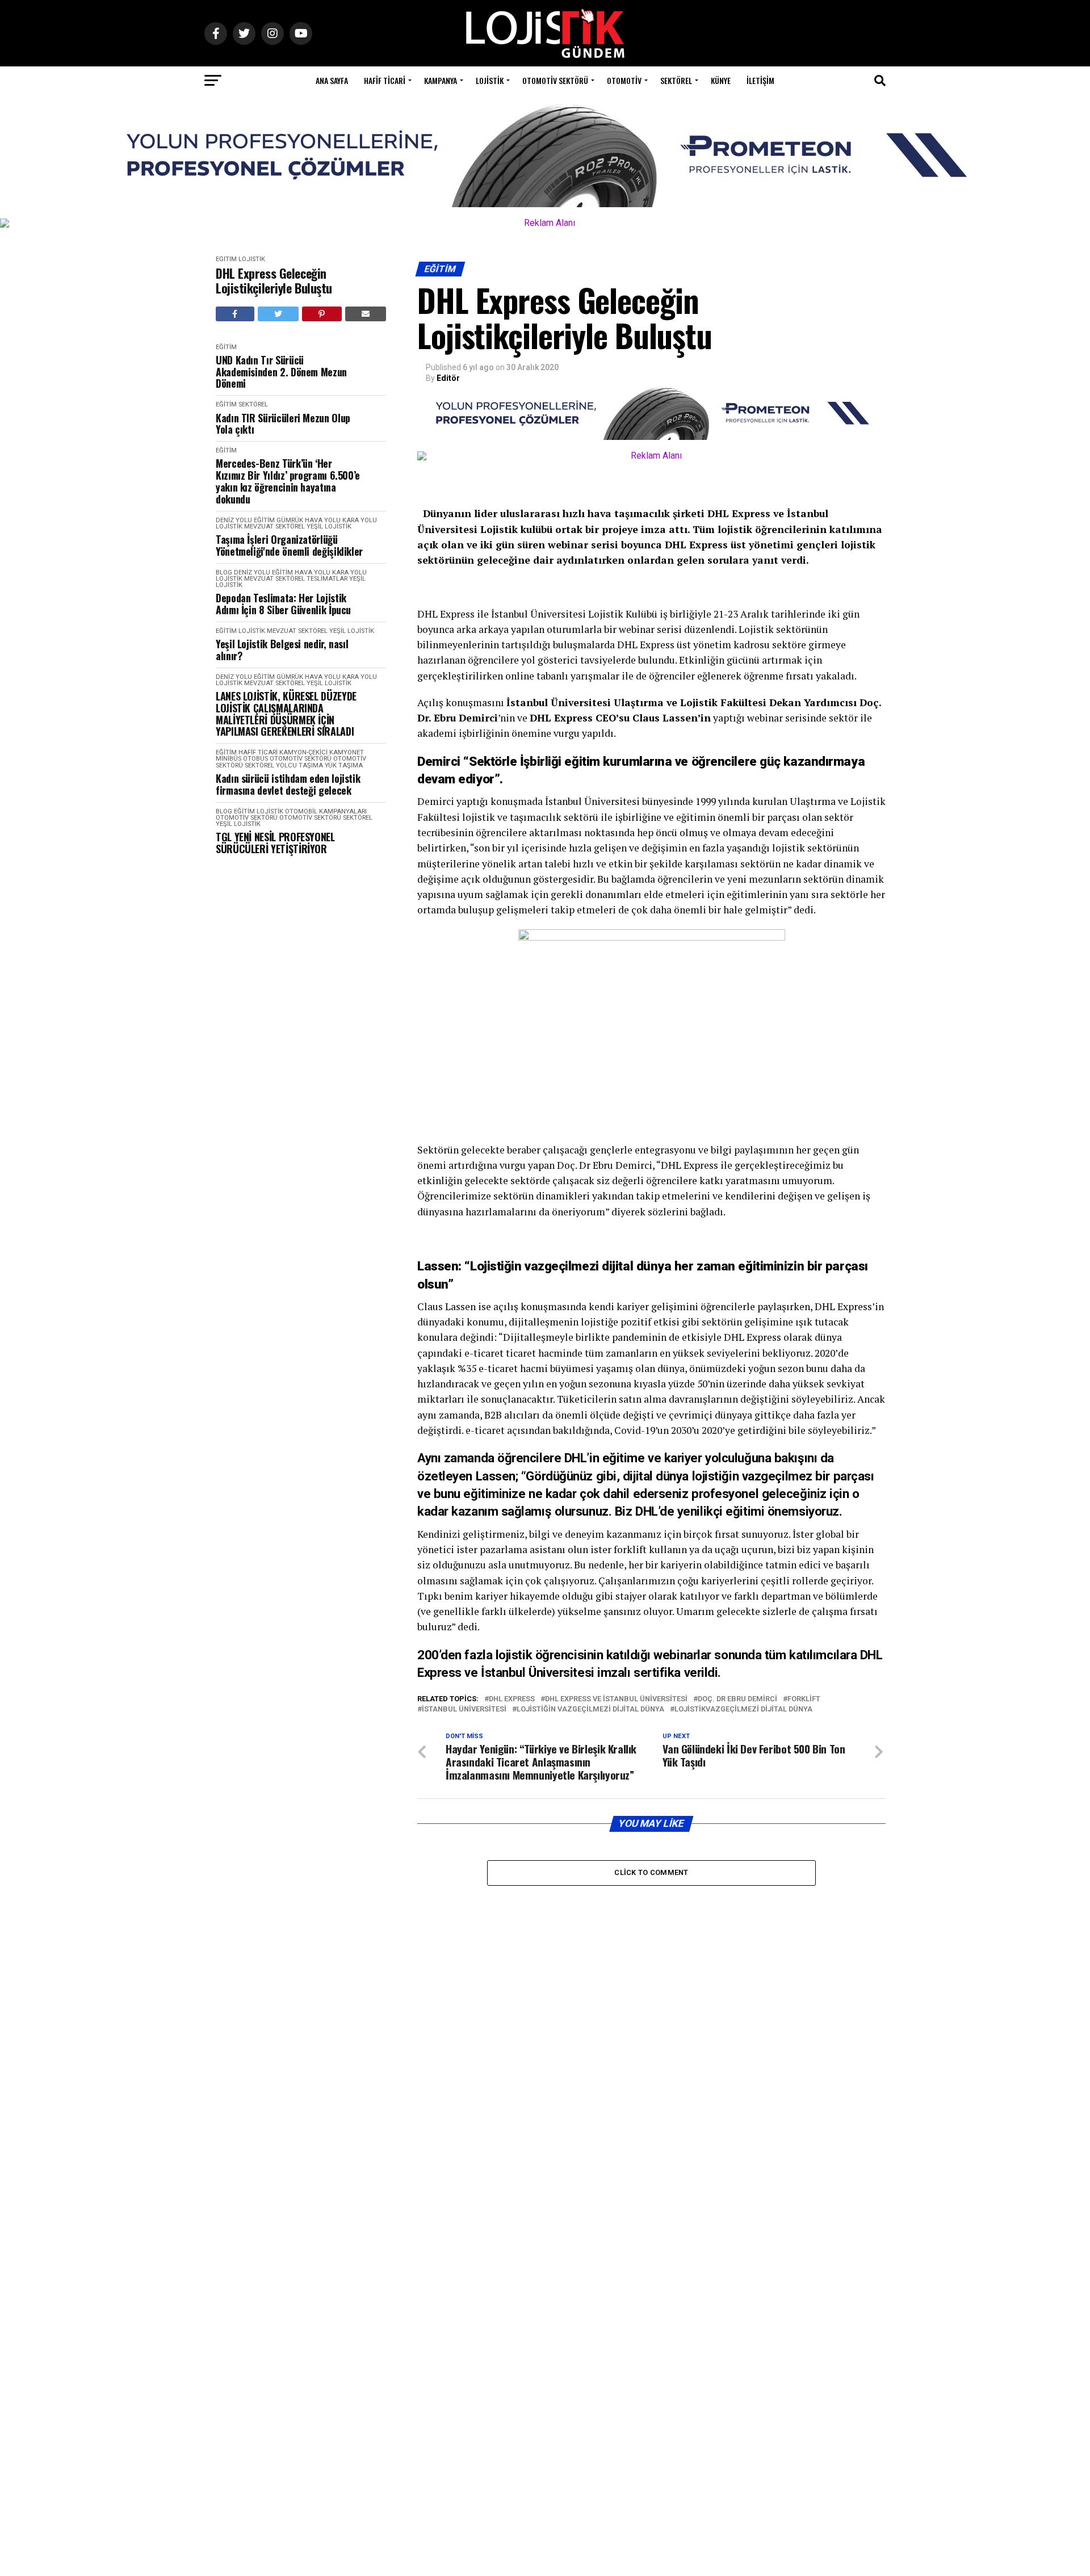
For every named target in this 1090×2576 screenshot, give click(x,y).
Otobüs (255, 759)
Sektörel (676, 80)
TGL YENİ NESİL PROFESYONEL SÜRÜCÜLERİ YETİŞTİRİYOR (275, 843)
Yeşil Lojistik (329, 526)
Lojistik (490, 80)
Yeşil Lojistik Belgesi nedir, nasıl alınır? (282, 650)
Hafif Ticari (385, 80)
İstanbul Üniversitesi (464, 1709)
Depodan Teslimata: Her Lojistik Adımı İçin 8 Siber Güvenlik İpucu (283, 604)
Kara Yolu (360, 520)
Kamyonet (347, 752)
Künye (721, 80)
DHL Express (512, 1699)
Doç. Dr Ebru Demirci (737, 1699)
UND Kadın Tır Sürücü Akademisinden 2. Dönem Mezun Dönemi (281, 372)
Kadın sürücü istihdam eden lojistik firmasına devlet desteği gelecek (288, 784)
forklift (804, 1699)
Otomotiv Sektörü (555, 80)
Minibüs (229, 759)
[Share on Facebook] (235, 314)
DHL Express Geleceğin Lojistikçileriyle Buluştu (274, 281)
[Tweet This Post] (278, 314)
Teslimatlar (327, 579)
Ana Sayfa (332, 80)
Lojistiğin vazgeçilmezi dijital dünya (590, 1709)
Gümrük (290, 520)
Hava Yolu (323, 520)
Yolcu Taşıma (299, 765)
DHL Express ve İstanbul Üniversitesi (616, 1699)
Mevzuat (259, 526)
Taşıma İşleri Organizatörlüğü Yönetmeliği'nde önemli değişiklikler (289, 545)
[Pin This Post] (322, 314)
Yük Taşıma (344, 765)
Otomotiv (624, 80)
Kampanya (441, 80)
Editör (448, 378)
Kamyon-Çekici (303, 752)
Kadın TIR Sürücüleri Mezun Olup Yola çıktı (283, 424)
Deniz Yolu (234, 520)
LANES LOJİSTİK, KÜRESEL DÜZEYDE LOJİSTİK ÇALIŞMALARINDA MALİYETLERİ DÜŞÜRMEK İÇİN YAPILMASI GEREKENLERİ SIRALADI (286, 714)
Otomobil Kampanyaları (326, 811)
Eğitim (226, 259)
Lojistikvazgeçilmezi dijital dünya (743, 1709)
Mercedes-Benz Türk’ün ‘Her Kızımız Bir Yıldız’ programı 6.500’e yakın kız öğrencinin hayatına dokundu (288, 481)
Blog (224, 572)
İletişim (760, 80)
